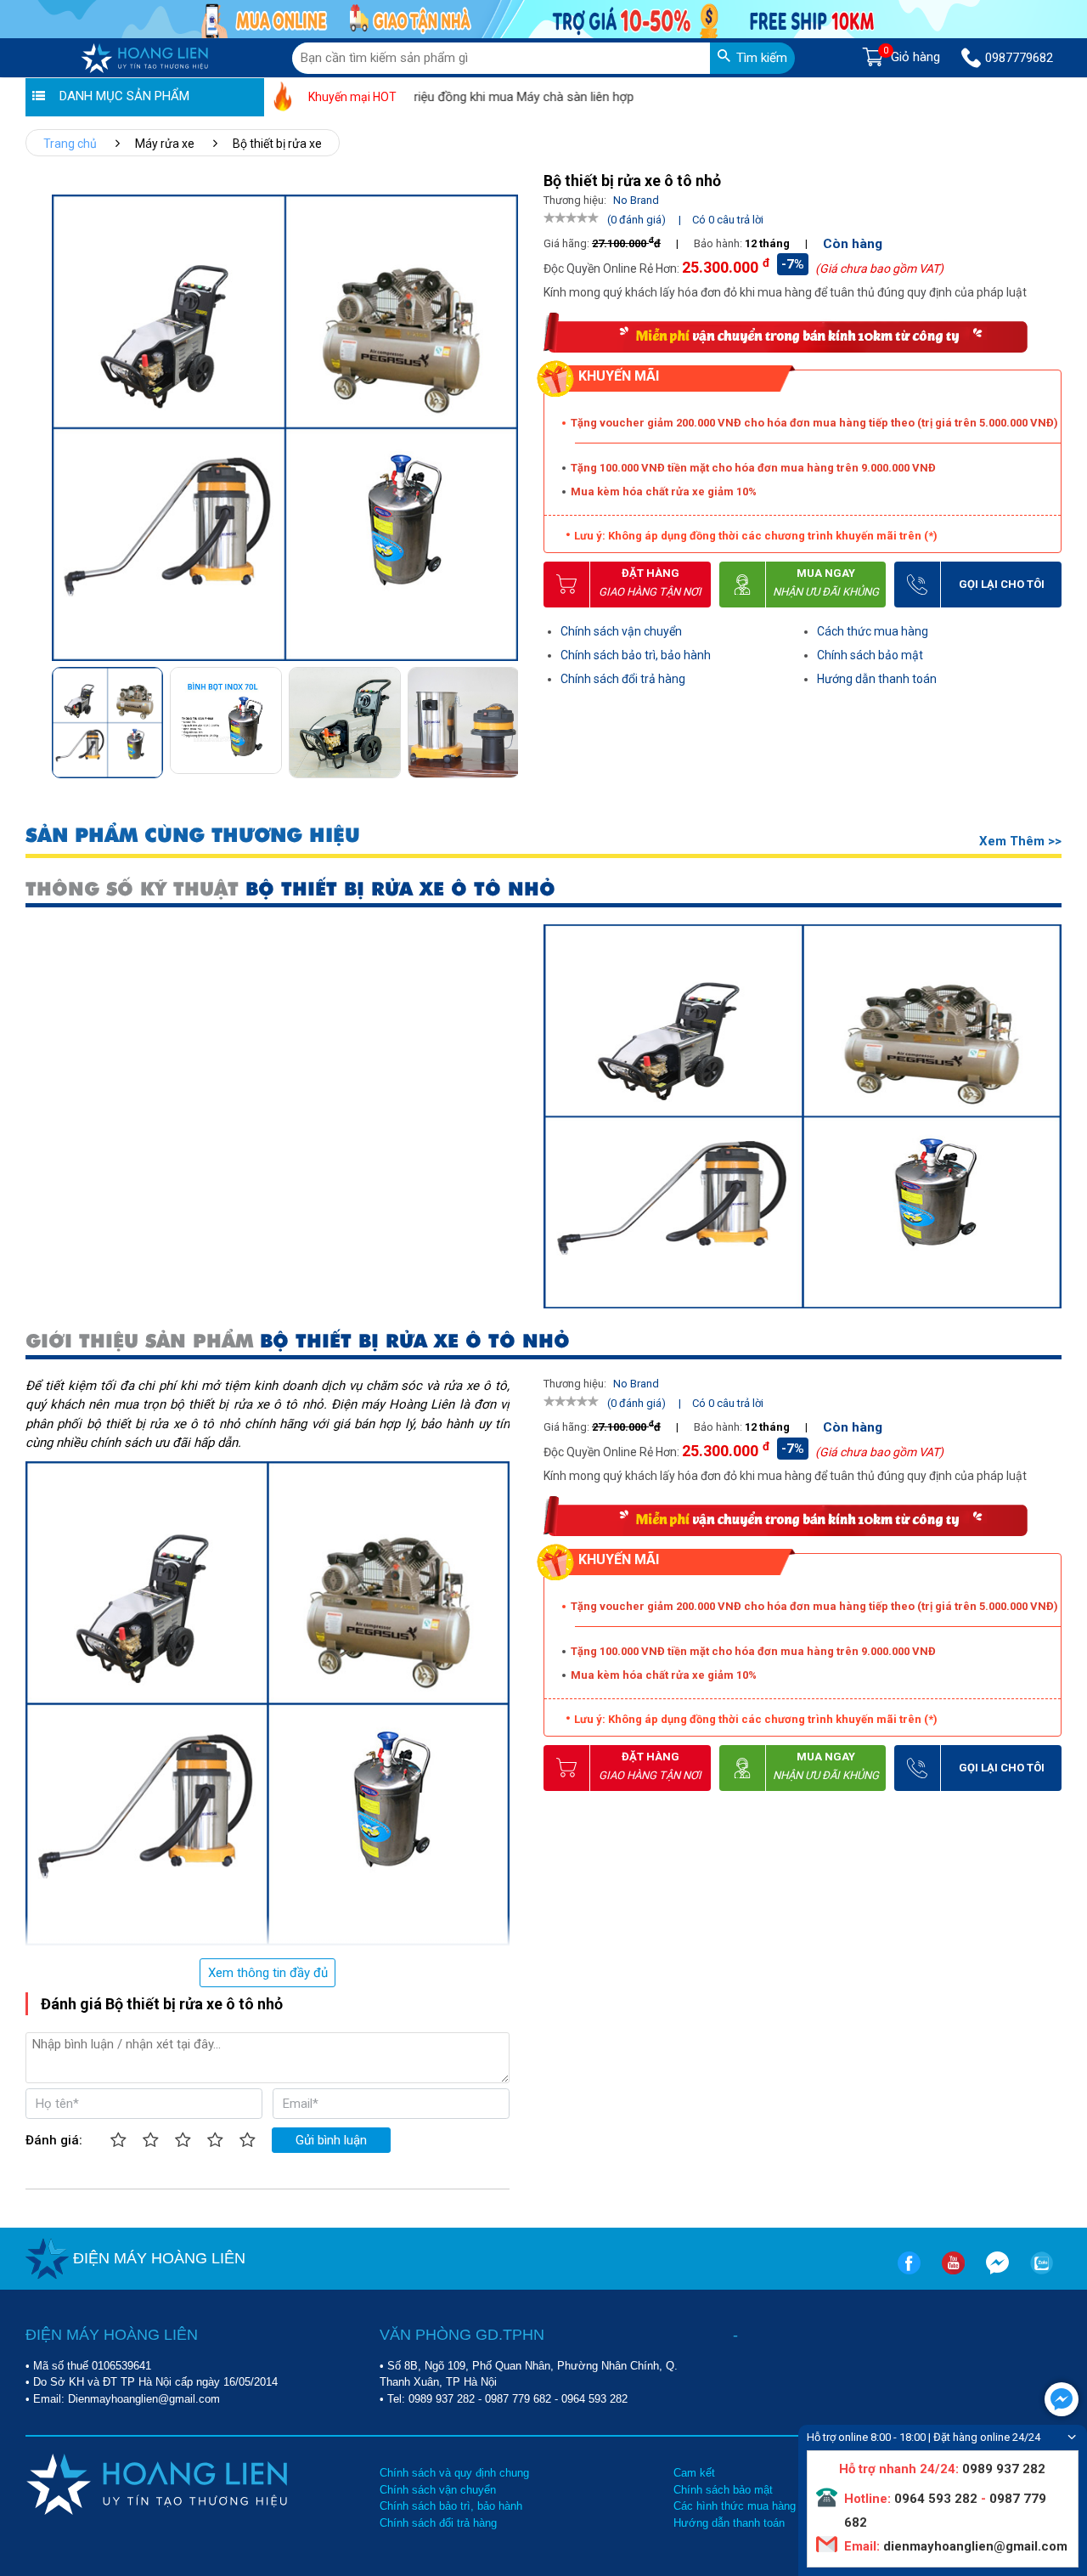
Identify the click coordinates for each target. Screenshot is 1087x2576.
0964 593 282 (594, 2399)
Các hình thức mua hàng (735, 2506)
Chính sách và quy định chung (454, 2473)
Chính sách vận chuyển (621, 631)
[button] (504, 717)
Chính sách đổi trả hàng (623, 679)
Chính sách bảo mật (870, 655)
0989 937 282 (442, 2399)
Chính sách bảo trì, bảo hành (636, 655)
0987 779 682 (518, 2399)
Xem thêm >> (1020, 841)
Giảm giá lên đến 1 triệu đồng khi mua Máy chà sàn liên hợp (422, 97)
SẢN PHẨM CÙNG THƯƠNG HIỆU (193, 836)
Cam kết (694, 2473)
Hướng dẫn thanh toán (877, 679)
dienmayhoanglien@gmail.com (974, 2546)
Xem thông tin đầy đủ (268, 1973)
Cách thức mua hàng (873, 631)
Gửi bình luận (331, 2140)
